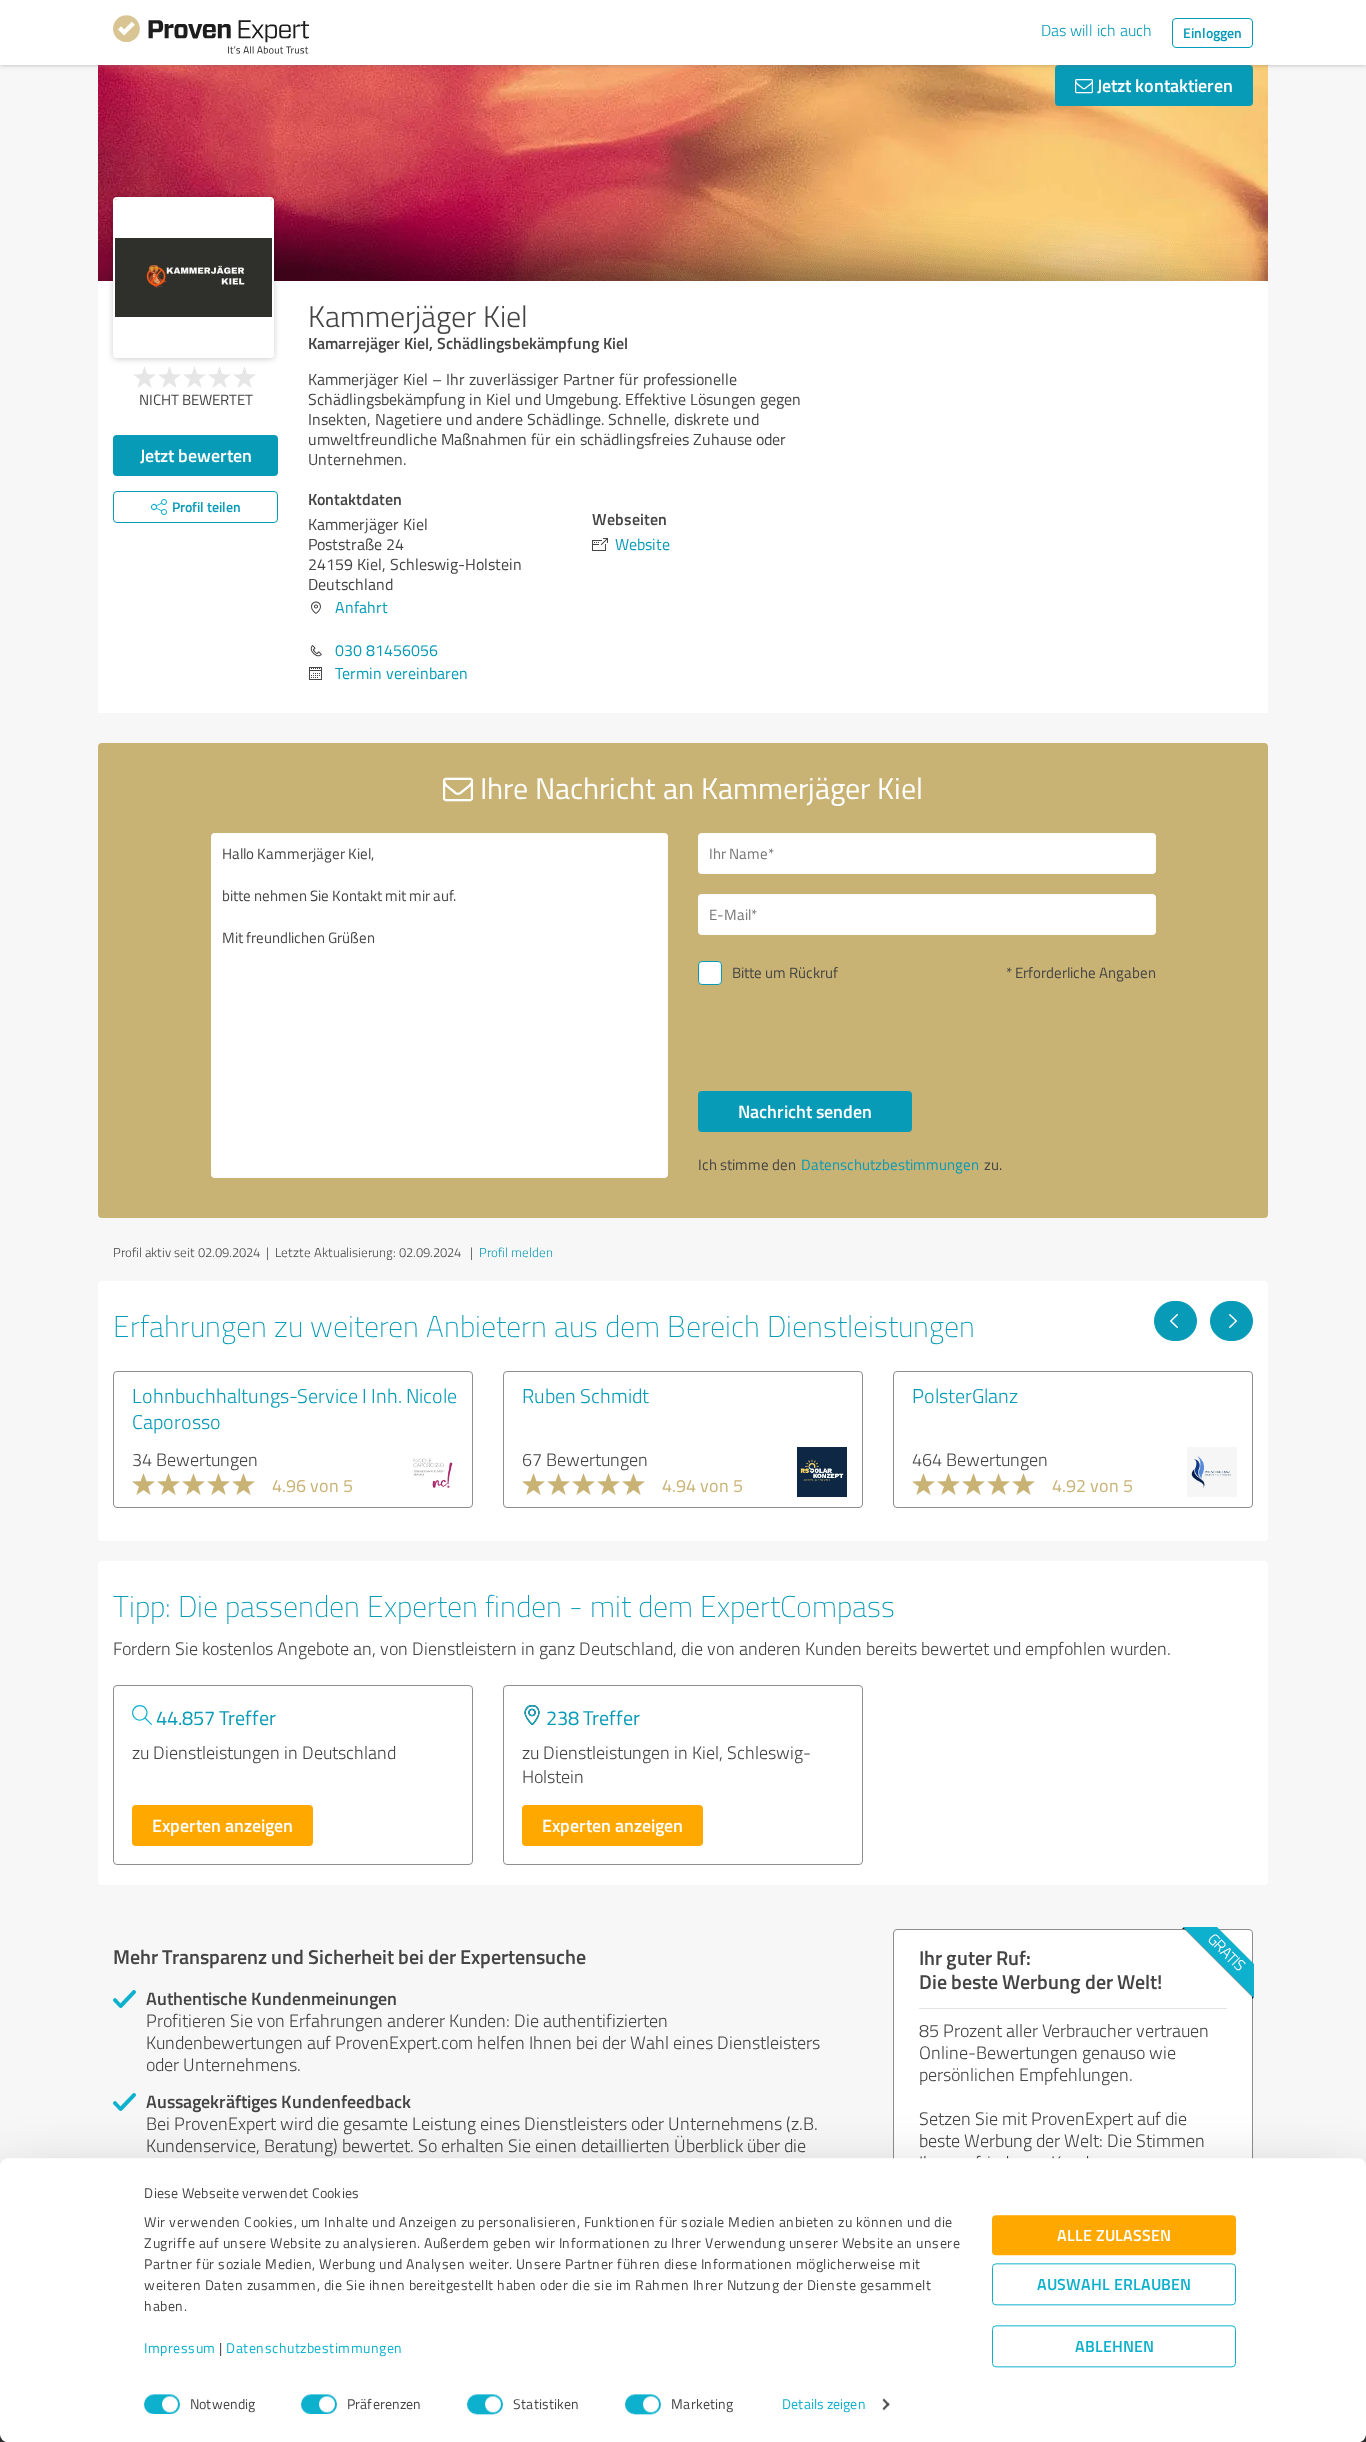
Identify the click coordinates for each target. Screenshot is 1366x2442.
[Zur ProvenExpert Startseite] (211, 38)
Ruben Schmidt (585, 1395)
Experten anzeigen (222, 1825)
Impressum (180, 2348)
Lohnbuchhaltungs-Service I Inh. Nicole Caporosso (294, 1408)
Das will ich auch (1096, 30)
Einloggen (1212, 32)
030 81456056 (386, 650)
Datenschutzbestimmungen (314, 2348)
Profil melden (516, 1252)
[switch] (319, 2404)
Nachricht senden (805, 1111)
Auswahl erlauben (1114, 2284)
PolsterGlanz (965, 1395)
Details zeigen (823, 2404)
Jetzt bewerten (196, 455)
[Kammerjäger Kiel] (193, 277)
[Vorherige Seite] (1175, 1321)
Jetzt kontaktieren (1163, 85)
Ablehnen (1114, 2346)
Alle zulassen (1114, 2235)
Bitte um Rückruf (785, 972)
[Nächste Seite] (1231, 1321)
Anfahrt (361, 607)
